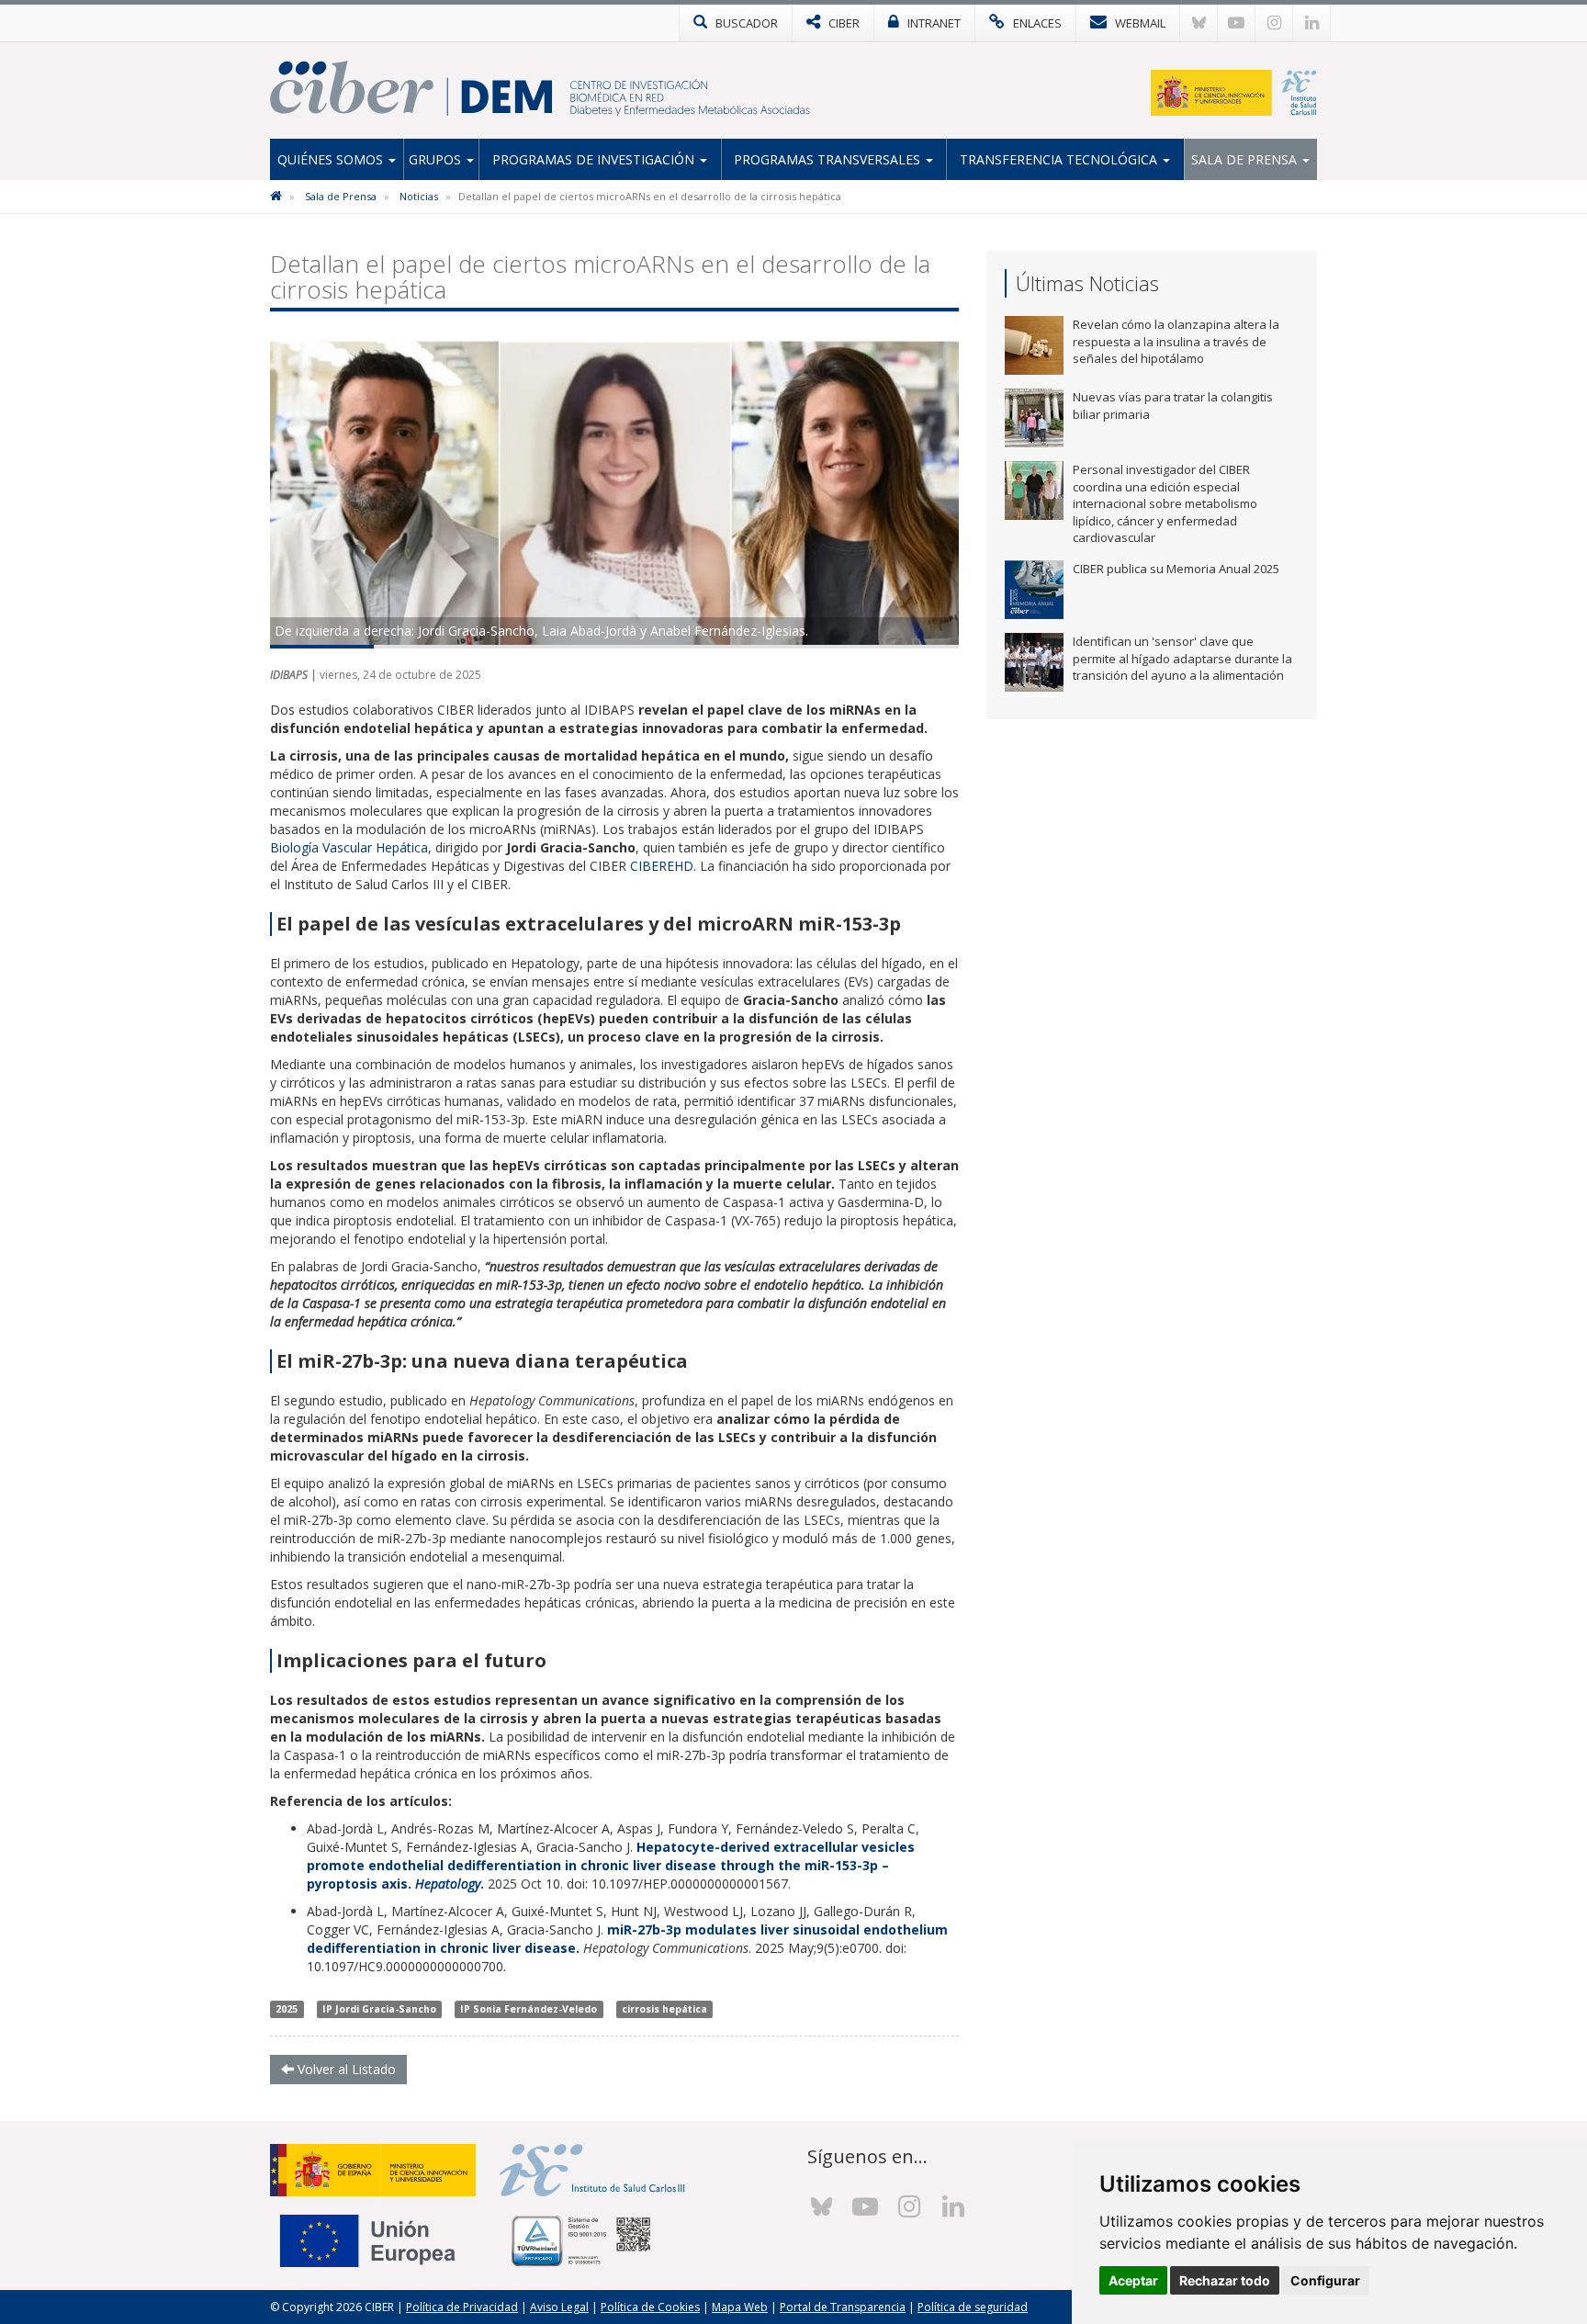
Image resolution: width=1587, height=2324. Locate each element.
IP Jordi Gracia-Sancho (379, 2009)
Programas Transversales (829, 159)
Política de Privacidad (462, 2307)
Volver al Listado (345, 2069)
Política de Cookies (650, 2307)
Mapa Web (740, 2307)
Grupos (437, 159)
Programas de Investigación (595, 159)
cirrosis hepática (664, 2009)
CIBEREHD (662, 866)
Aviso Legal (559, 2307)
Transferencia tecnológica (1060, 159)
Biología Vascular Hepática (349, 847)
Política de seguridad (973, 2307)
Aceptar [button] (1133, 2280)
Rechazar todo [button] (1225, 2280)
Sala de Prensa (1246, 159)
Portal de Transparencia (843, 2307)
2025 (287, 2009)
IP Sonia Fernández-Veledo (529, 2009)
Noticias (419, 196)
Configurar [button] (1325, 2280)
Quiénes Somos (332, 159)
